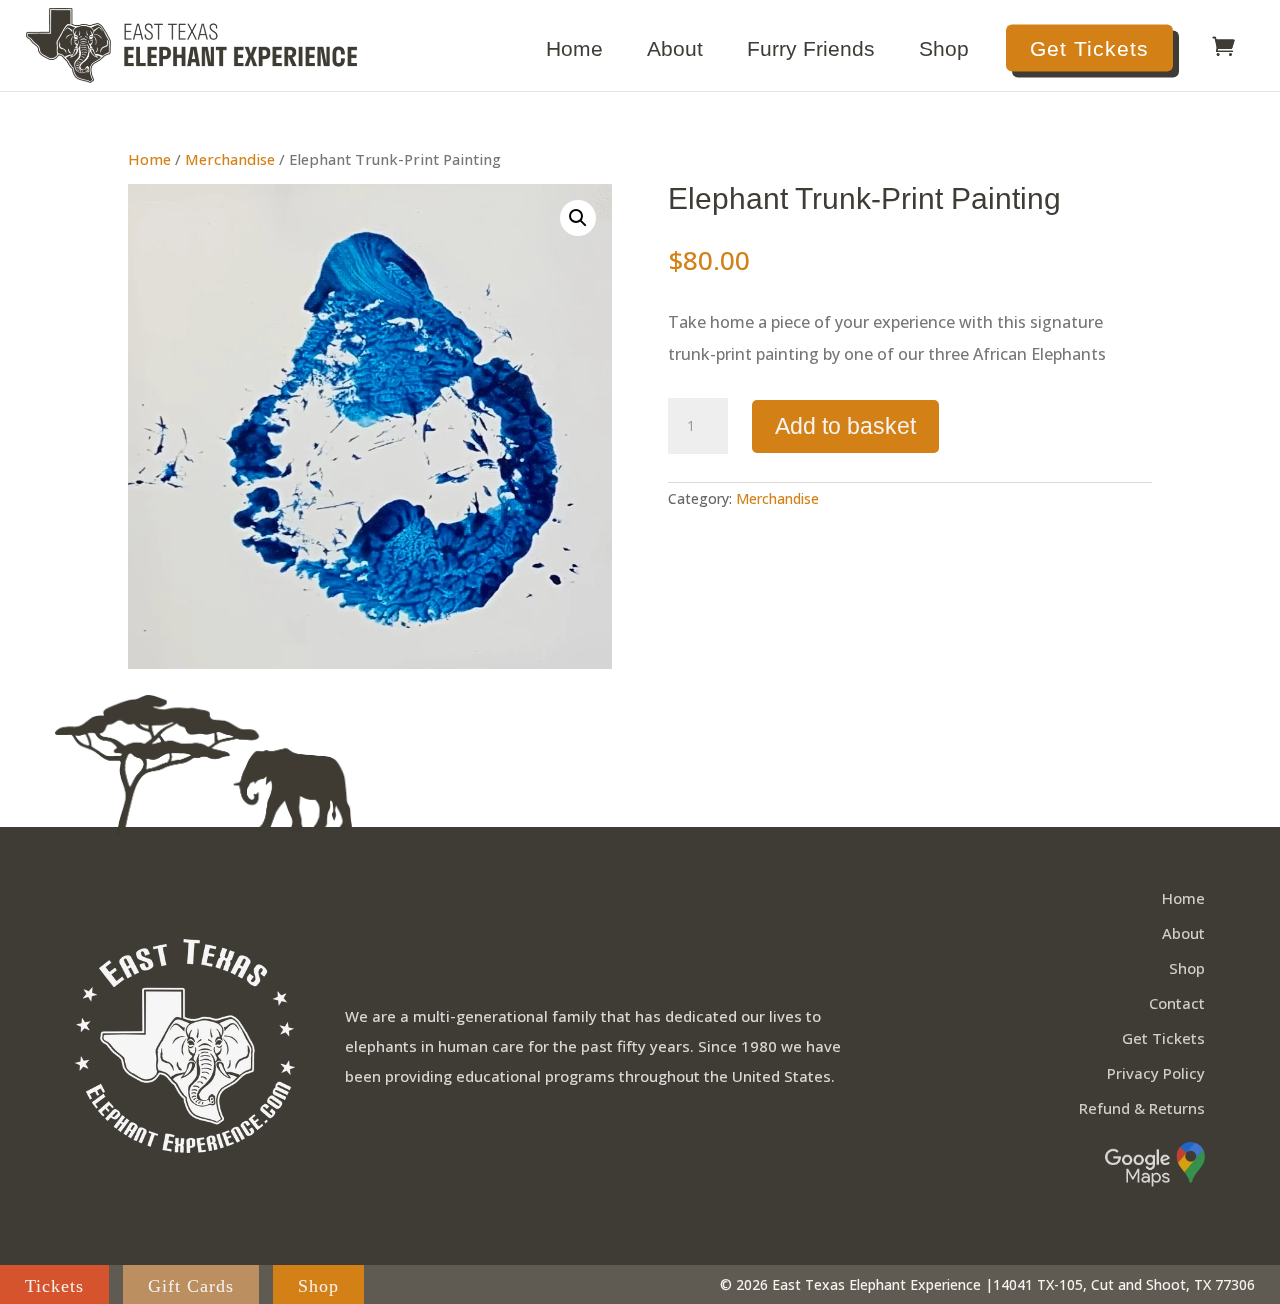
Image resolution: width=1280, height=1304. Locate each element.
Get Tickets (1089, 48)
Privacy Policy (1156, 1073)
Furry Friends (811, 51)
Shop (944, 51)
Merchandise (230, 159)
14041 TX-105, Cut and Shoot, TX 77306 (1124, 1284)
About (675, 51)
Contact (1177, 1003)
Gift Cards (191, 1286)
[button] (578, 218)
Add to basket (845, 426)
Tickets (54, 1286)
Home (574, 51)
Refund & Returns (1142, 1108)
